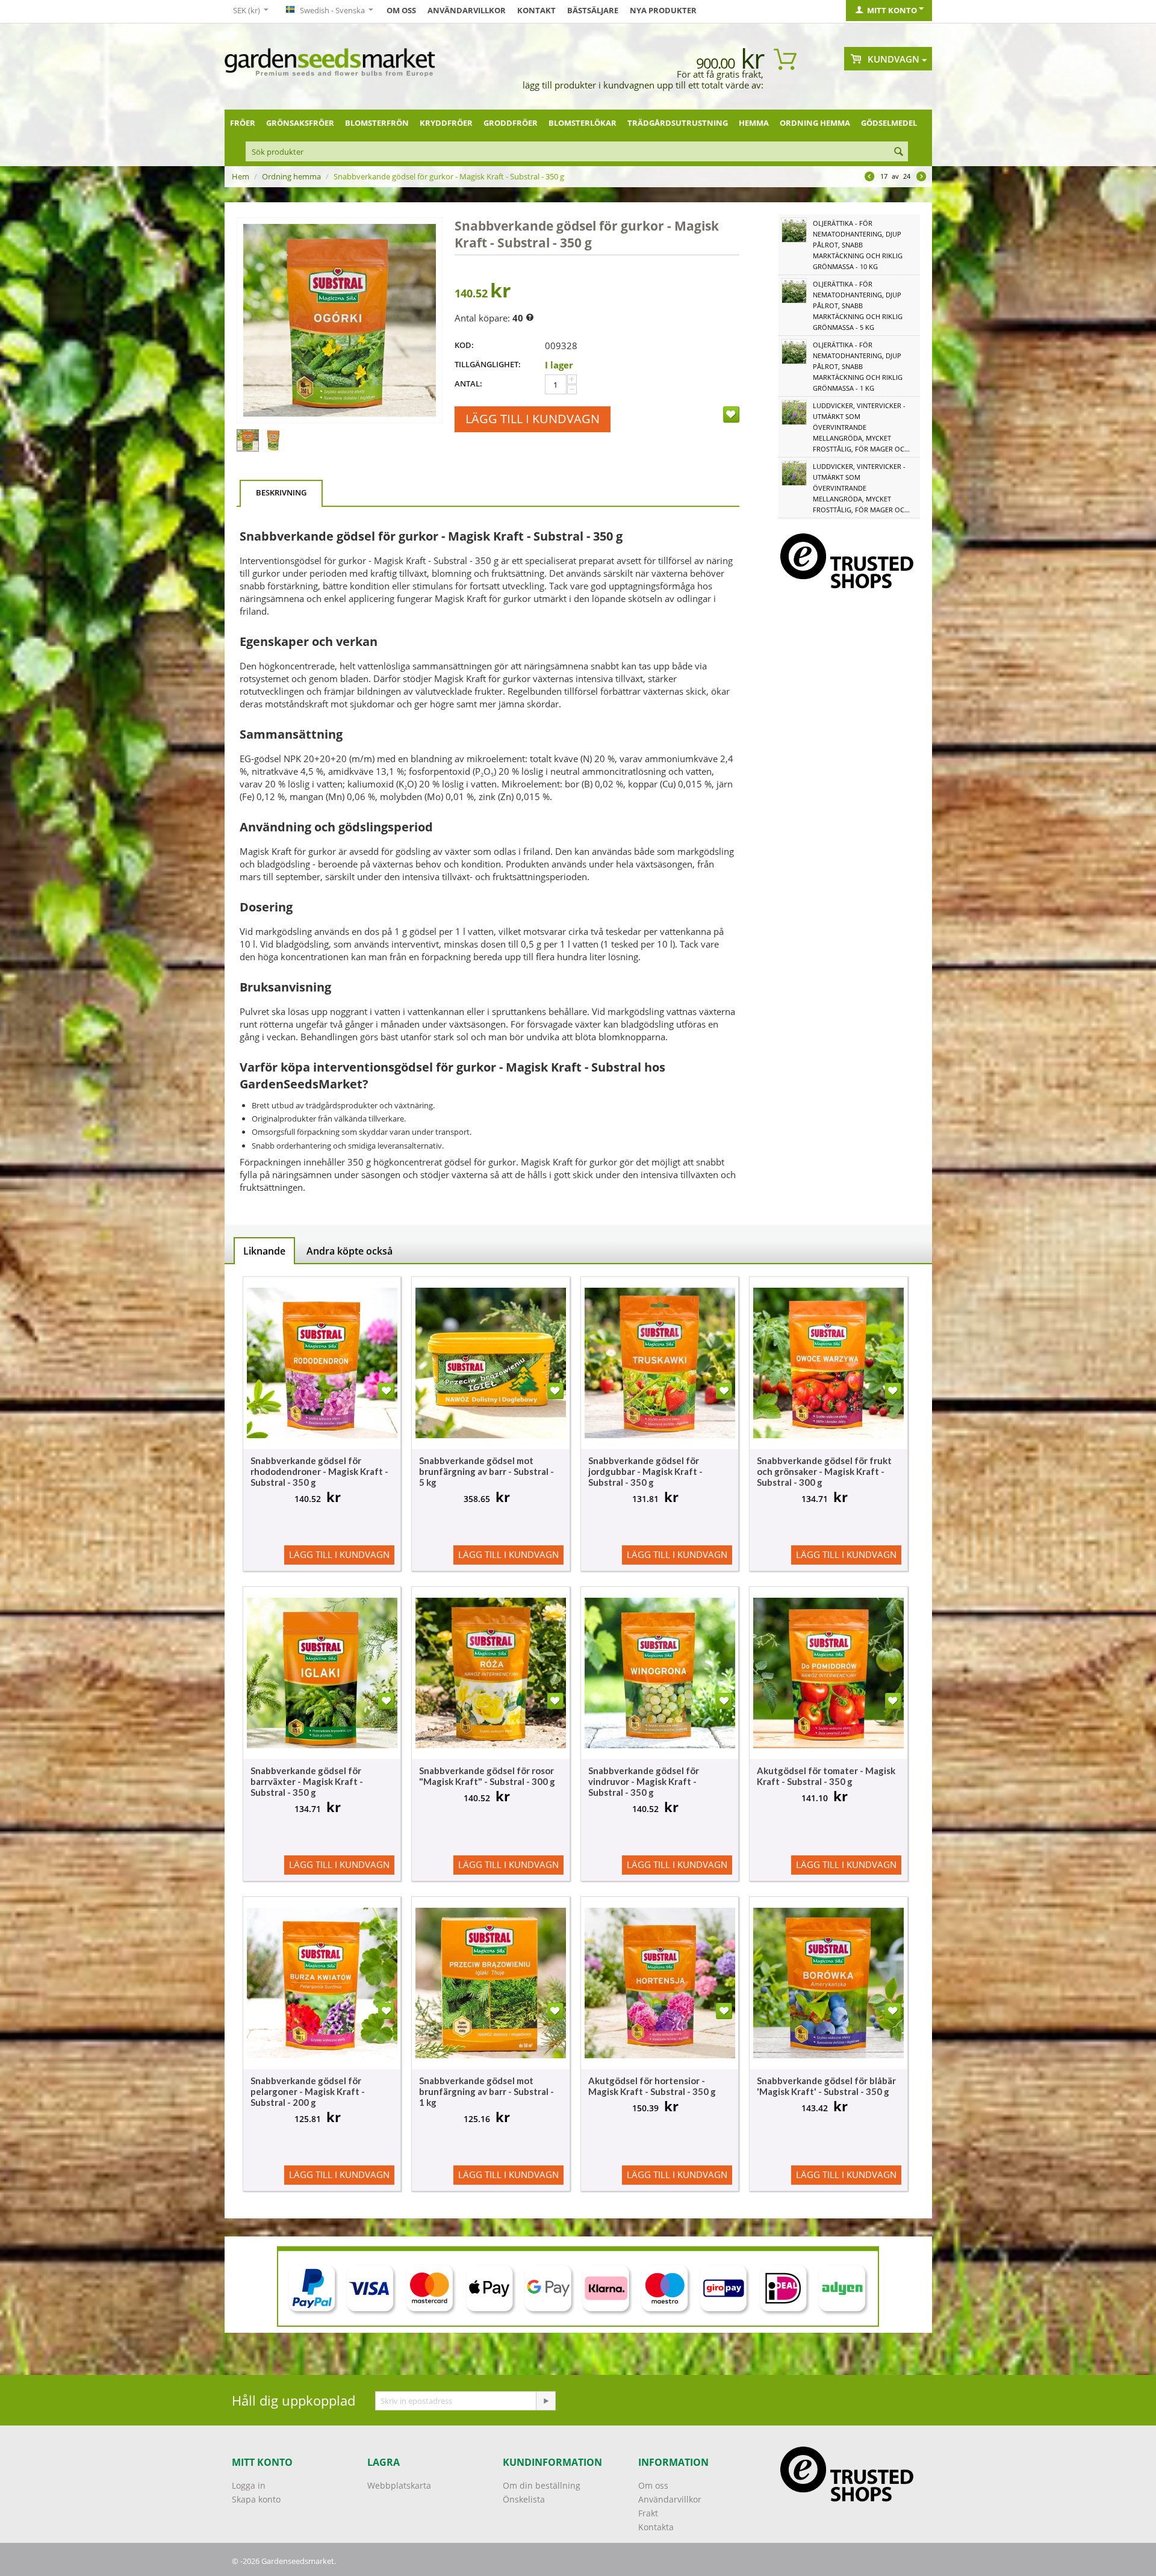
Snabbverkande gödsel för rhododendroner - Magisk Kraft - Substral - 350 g (319, 1471)
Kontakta (656, 2527)
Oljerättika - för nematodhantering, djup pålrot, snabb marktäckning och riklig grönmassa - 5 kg (858, 306)
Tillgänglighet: (488, 364)
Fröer (243, 123)
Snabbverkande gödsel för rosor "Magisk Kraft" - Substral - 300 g (487, 1776)
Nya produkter (663, 10)
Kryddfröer (446, 123)
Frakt (648, 2513)
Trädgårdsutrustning (678, 123)
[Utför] (545, 2401)
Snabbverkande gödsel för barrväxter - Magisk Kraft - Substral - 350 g (307, 1781)
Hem (241, 176)
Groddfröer (511, 123)
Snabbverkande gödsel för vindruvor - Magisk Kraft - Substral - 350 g (644, 1781)
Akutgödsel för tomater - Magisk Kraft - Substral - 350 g (826, 1776)
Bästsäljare (593, 10)
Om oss (401, 10)
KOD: (464, 345)
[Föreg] (869, 178)
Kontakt (536, 10)
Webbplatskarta (399, 2485)
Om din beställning (542, 2485)
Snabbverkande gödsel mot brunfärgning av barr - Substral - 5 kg (486, 1471)
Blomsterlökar (583, 123)
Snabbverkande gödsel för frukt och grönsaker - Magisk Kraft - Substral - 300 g (824, 1471)
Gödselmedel (889, 123)
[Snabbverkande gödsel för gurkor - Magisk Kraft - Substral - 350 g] (340, 320)
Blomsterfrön (377, 123)
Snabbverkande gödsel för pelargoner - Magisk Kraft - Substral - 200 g (308, 2091)
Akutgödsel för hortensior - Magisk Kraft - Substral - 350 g (652, 2086)
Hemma (754, 123)
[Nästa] (921, 178)
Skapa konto (256, 2499)
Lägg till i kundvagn (533, 419)
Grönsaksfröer (300, 123)
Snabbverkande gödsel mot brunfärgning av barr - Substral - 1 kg (486, 2091)
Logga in (249, 2485)
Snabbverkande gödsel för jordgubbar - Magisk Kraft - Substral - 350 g (645, 1471)
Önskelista (524, 2499)
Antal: (468, 383)
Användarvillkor (467, 10)
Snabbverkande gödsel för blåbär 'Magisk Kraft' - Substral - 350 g (826, 2086)
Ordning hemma (815, 123)
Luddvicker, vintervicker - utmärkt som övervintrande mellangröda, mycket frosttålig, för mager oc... (861, 427)
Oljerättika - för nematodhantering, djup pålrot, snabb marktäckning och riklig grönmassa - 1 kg (858, 366)
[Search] (899, 152)
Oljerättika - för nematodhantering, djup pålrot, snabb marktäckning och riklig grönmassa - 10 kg (858, 245)
